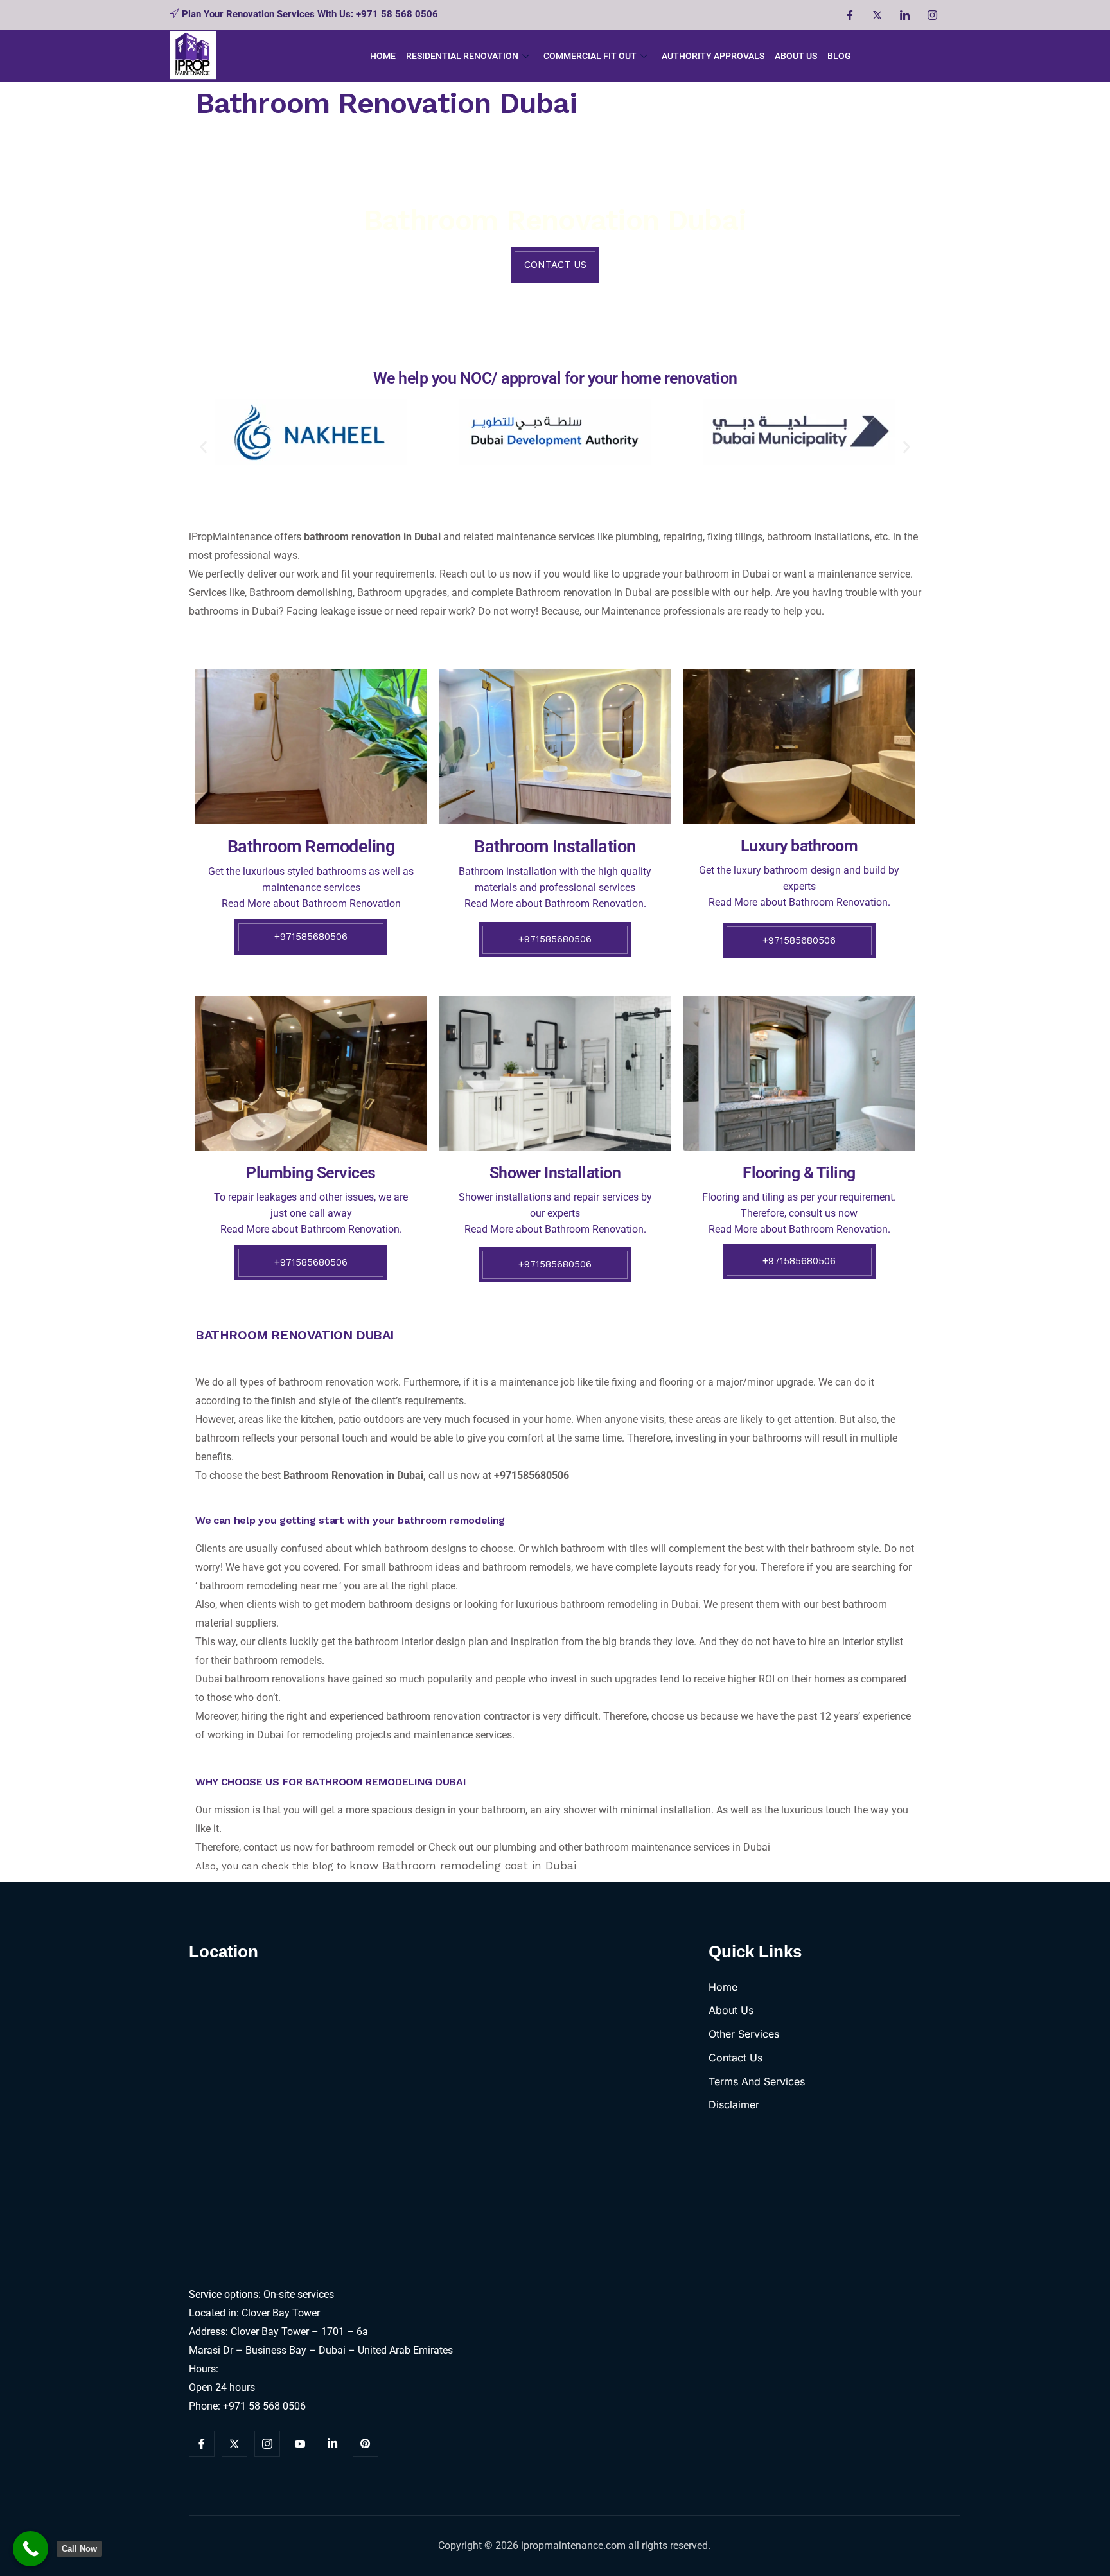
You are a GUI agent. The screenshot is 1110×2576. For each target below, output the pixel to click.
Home (383, 56)
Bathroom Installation (555, 847)
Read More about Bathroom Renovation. (799, 902)
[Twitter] (877, 15)
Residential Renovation (462, 56)
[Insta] (267, 2444)
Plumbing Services (311, 1173)
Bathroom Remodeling (311, 847)
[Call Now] (31, 2549)
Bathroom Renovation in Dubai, (355, 1475)
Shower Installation (555, 1173)
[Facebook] (849, 15)
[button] (203, 447)
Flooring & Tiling (799, 1173)
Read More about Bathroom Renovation (311, 904)
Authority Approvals (713, 56)
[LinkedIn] (904, 15)
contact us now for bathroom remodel (329, 1847)
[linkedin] (333, 2444)
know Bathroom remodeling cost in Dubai (465, 1866)
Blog (839, 56)
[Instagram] (932, 15)
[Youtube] (300, 2444)
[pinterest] (366, 2444)
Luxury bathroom (799, 846)
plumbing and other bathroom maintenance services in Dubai (633, 1847)
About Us (796, 56)
